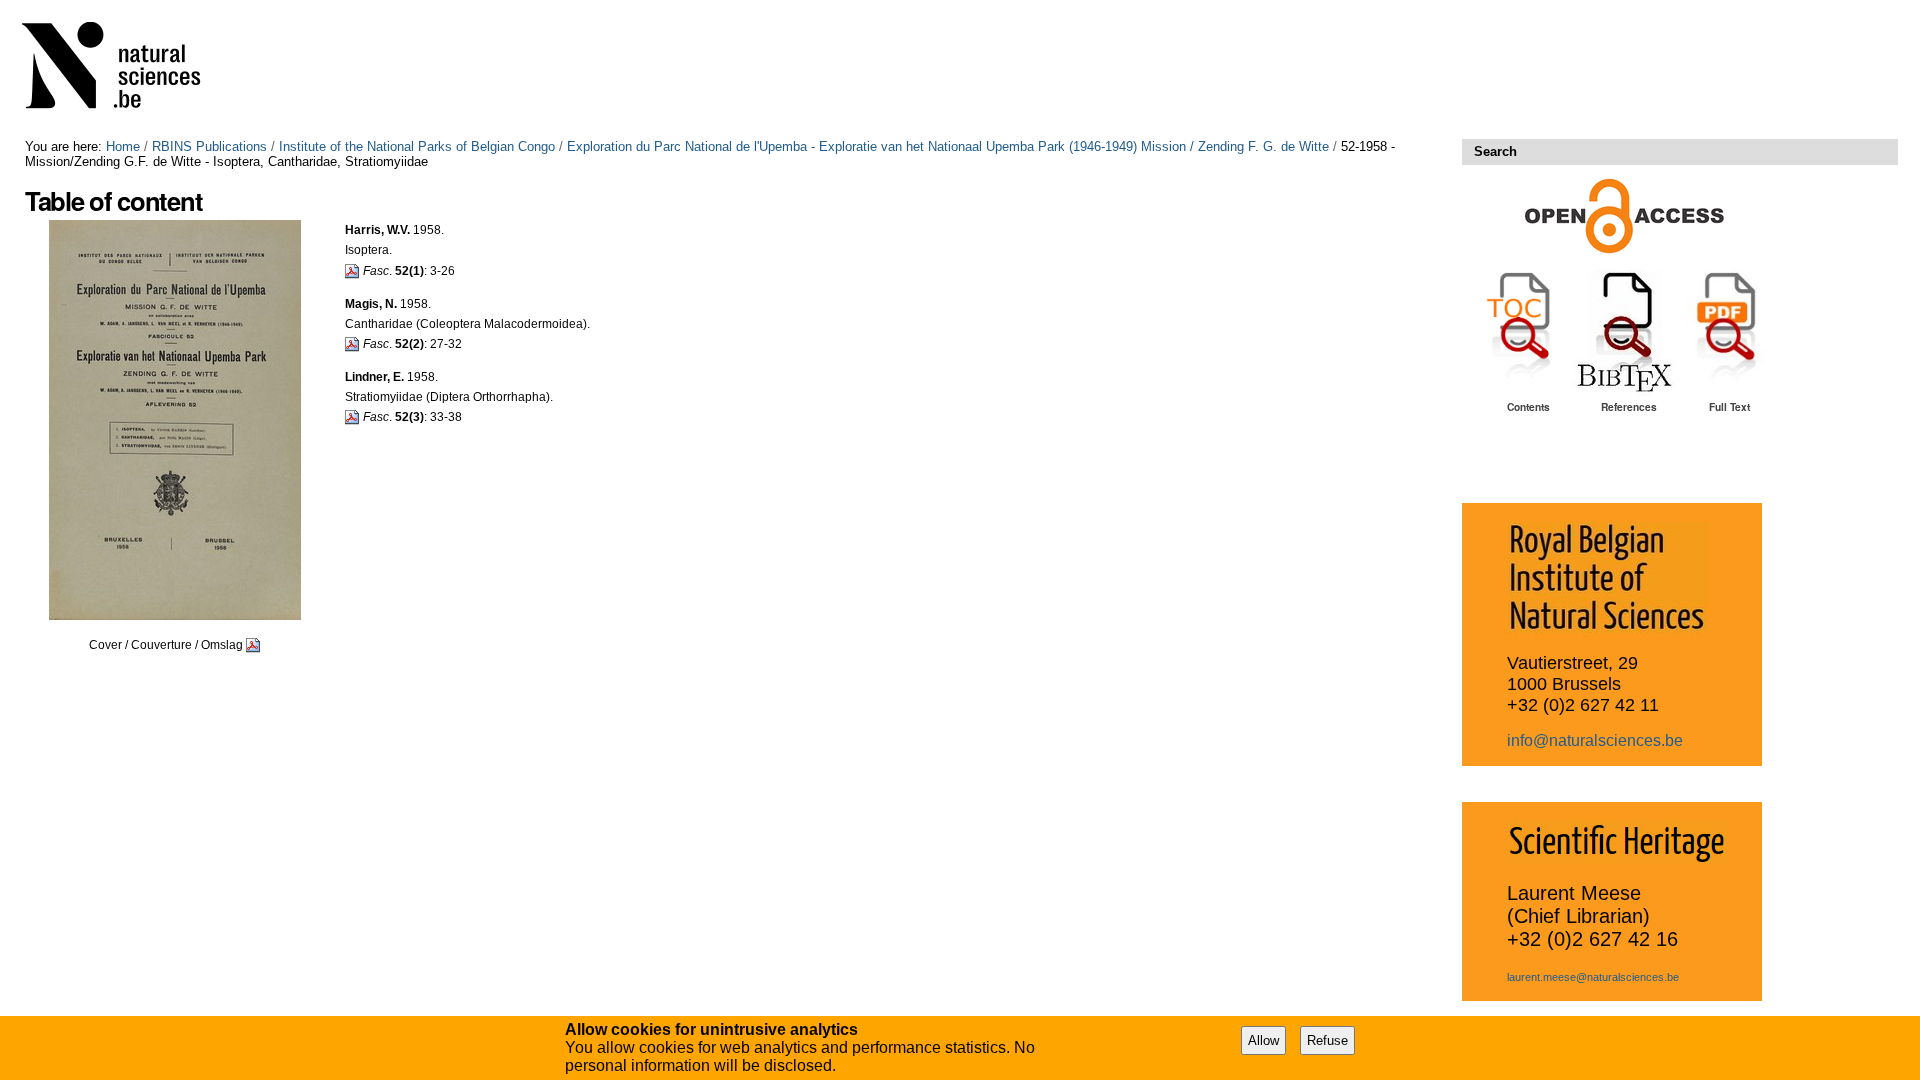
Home (123, 146)
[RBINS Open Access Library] (124, 69)
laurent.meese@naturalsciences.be (1593, 977)
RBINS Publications (209, 146)
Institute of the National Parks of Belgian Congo (417, 146)
